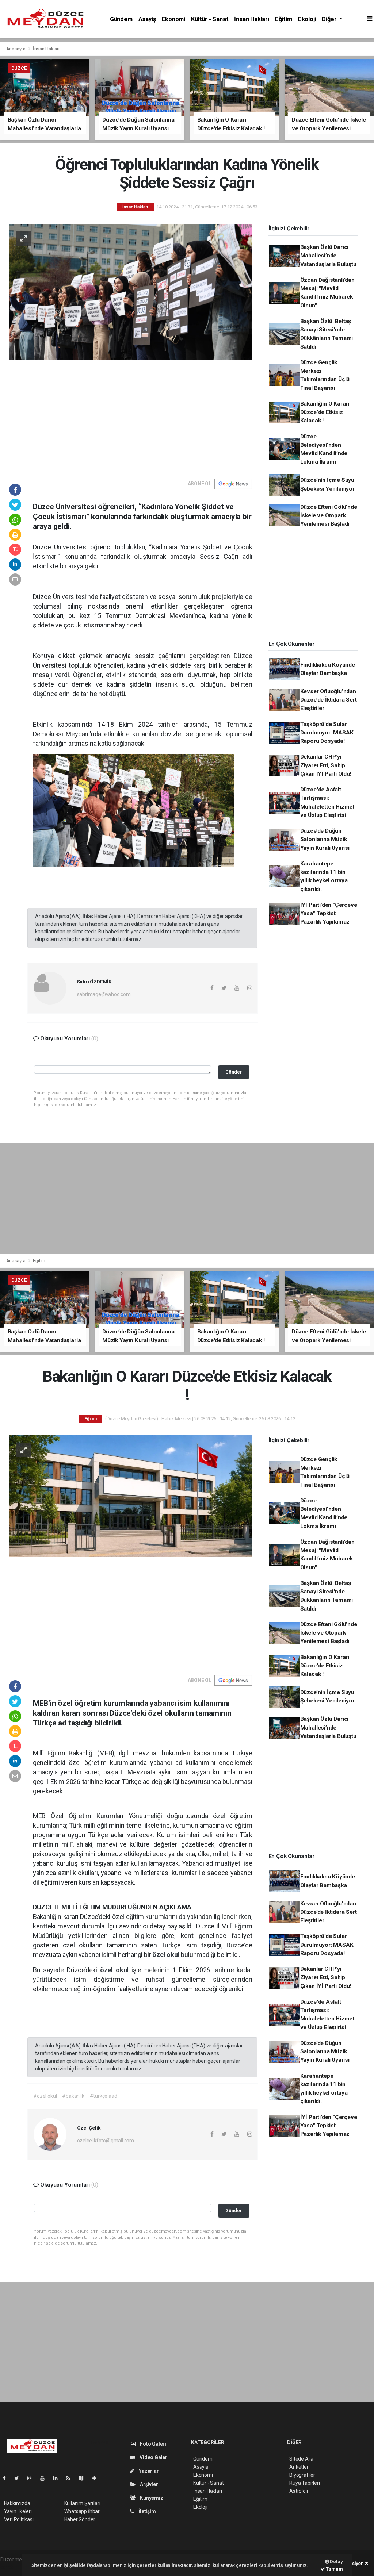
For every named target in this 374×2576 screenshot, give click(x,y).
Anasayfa (16, 49)
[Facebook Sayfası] (7, 2478)
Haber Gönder (80, 2519)
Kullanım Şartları (82, 2503)
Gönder (234, 1072)
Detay (336, 2562)
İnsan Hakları (252, 19)
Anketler (299, 2467)
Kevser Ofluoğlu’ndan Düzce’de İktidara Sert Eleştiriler (329, 700)
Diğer (330, 19)
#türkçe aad (104, 2096)
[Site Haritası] (84, 2478)
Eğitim (284, 19)
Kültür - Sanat (210, 19)
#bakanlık (73, 2096)
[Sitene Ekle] (97, 2478)
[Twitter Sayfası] (20, 2478)
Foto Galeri (152, 2444)
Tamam (334, 2569)
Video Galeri (154, 2457)
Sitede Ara (301, 2459)
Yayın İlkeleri (18, 2511)
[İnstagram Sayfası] (33, 2478)
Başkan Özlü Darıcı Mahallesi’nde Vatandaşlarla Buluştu (328, 256)
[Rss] (71, 2478)
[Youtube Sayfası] (45, 2478)
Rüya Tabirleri (304, 2483)
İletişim (146, 2511)
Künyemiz (151, 2498)
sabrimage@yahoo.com (104, 994)
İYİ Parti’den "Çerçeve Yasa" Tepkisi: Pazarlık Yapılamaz (329, 913)
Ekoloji (307, 19)
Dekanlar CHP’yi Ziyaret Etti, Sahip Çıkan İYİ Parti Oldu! (326, 765)
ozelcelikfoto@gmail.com (106, 2141)
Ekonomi (173, 19)
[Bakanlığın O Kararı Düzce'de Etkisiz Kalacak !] (131, 1496)
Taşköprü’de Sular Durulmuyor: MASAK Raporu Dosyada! (327, 733)
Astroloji (298, 2491)
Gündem (121, 19)
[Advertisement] (131, 415)
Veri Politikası (19, 2519)
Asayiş (147, 19)
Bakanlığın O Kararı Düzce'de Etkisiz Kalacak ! (325, 412)
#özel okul (45, 2096)
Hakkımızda (17, 2503)
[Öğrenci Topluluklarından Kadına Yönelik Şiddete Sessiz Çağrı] (131, 292)
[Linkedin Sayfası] (58, 2478)
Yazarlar (148, 2471)
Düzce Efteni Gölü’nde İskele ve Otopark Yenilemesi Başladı (329, 516)
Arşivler (148, 2484)
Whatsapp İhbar (82, 2511)
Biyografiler (302, 2475)
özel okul (167, 1955)
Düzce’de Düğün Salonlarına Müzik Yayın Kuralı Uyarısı (325, 839)
